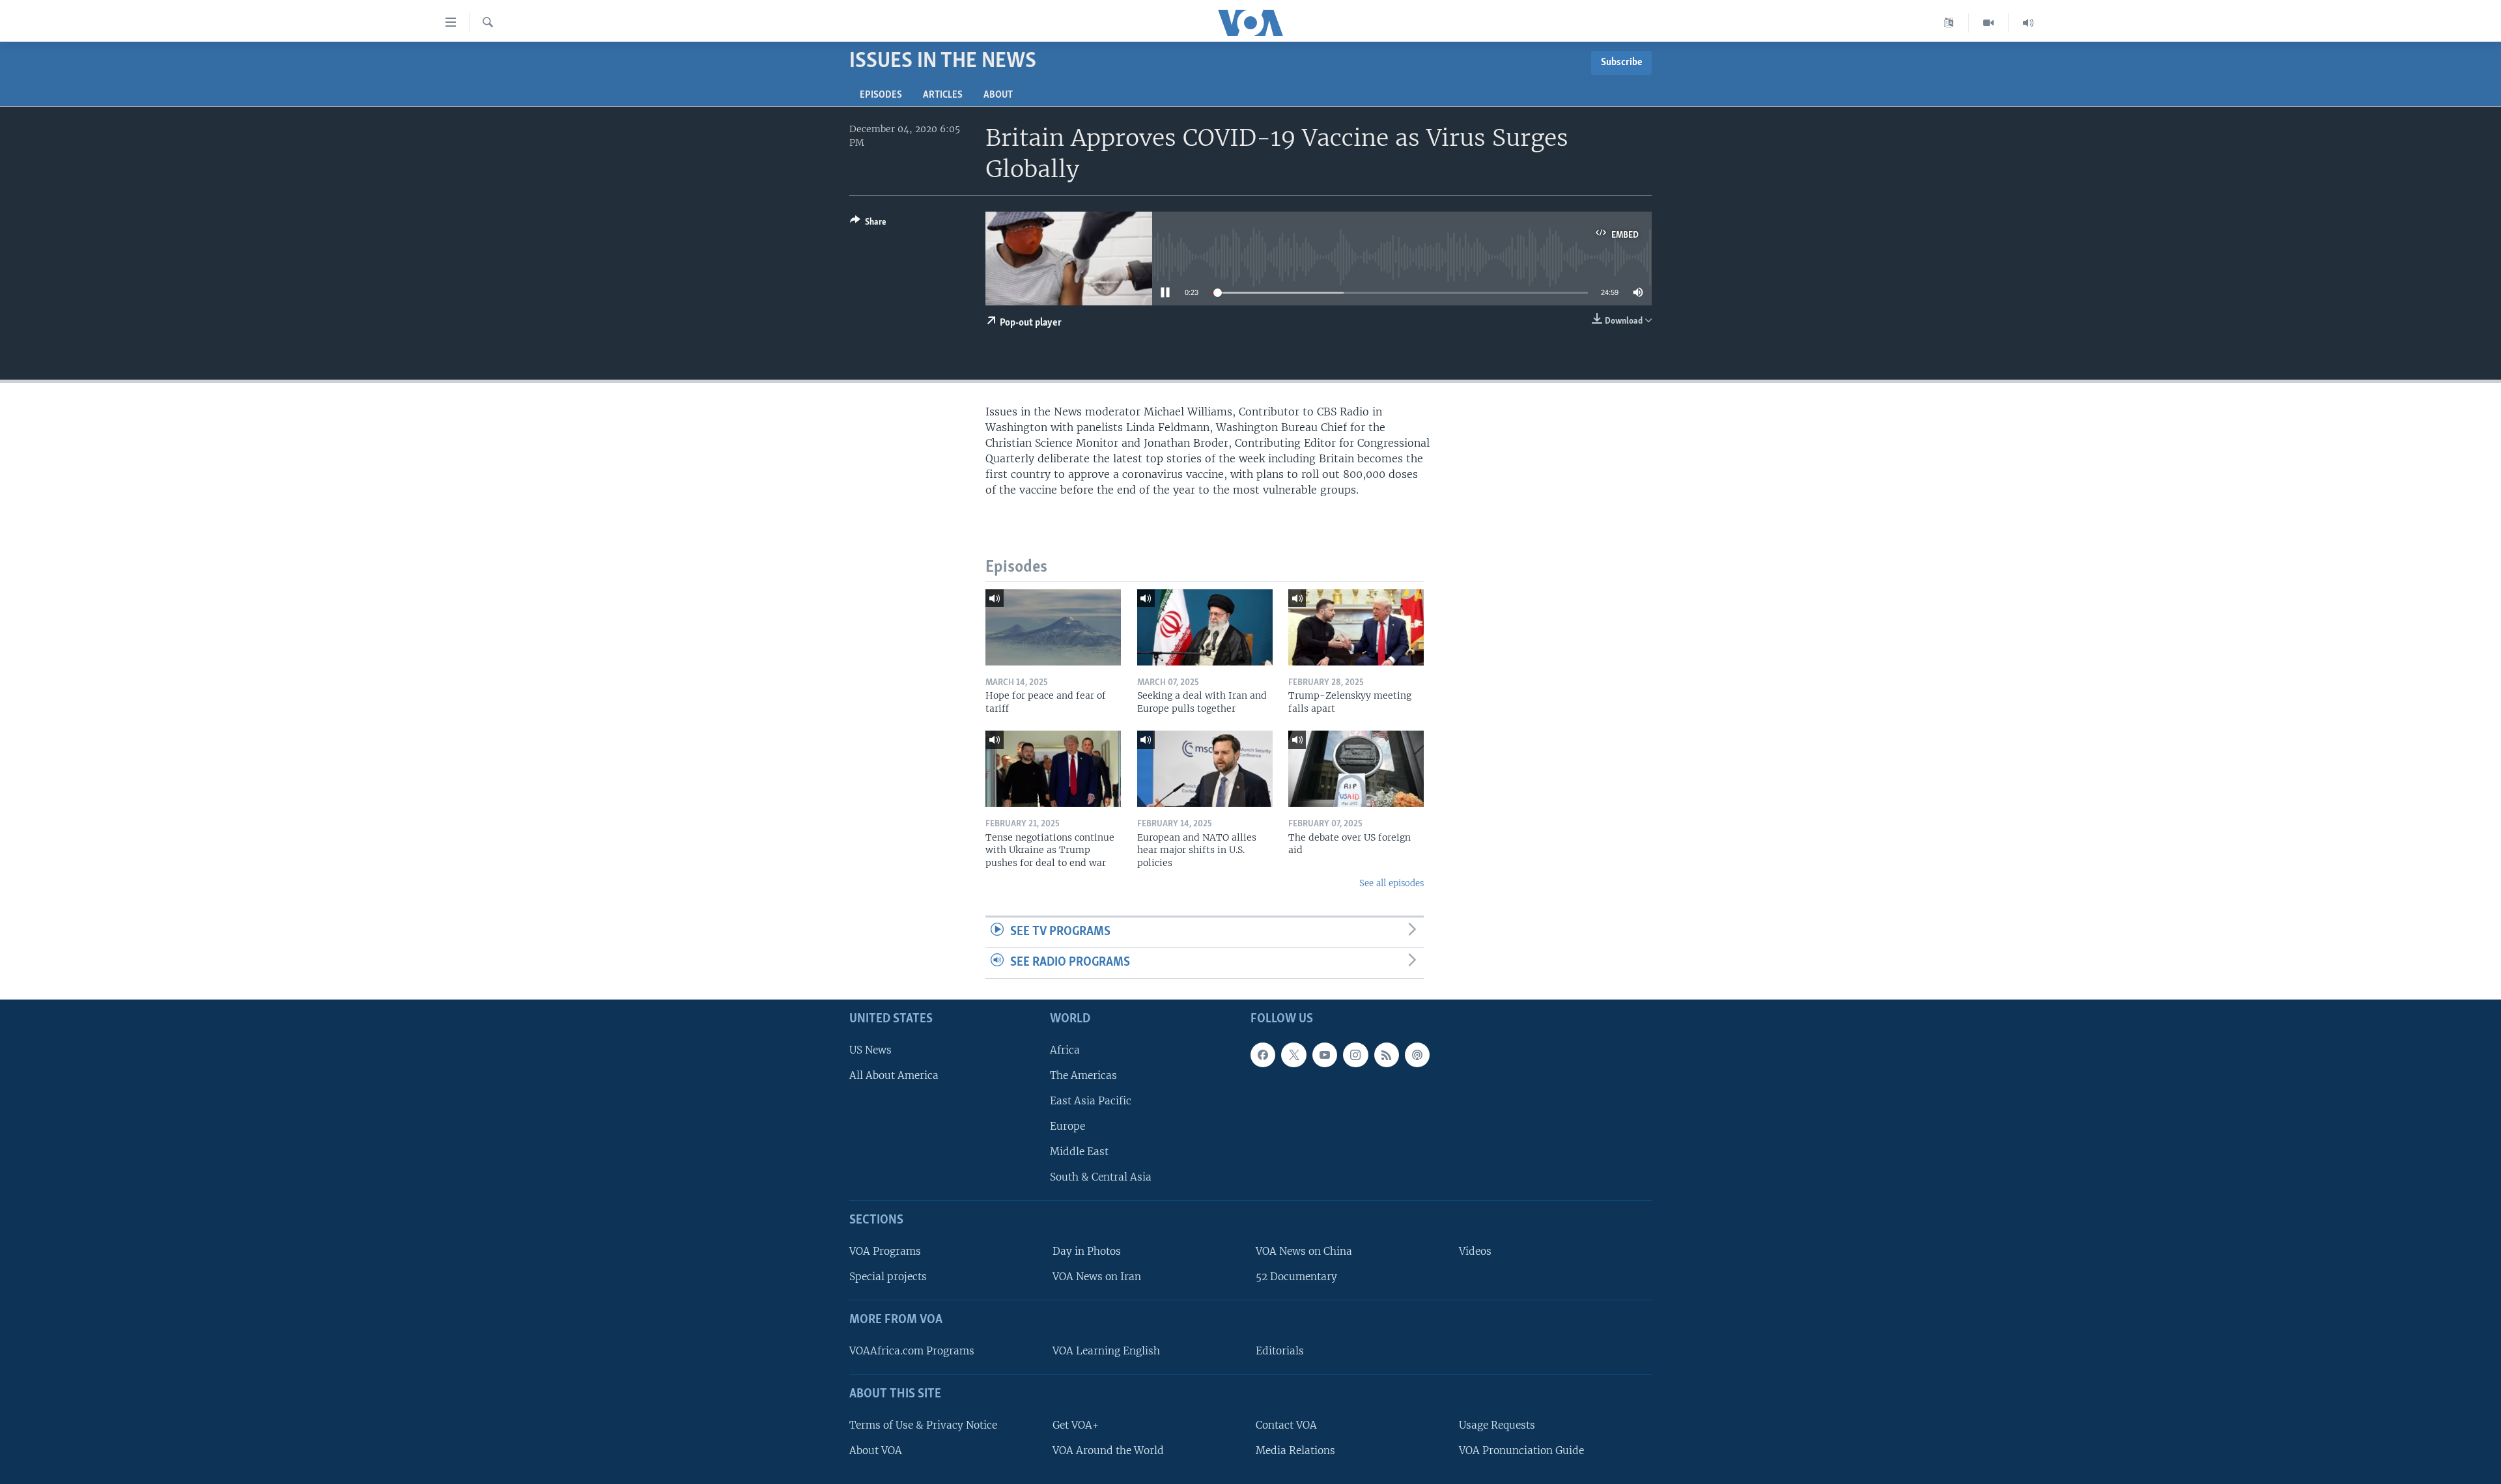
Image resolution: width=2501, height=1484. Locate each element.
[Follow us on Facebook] (1263, 1055)
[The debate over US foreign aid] (1356, 769)
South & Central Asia (1101, 1177)
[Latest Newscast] (2028, 23)
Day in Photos (1087, 1251)
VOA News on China (1304, 1251)
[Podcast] (1417, 1055)
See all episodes (1392, 883)
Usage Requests (1497, 1425)
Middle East (1079, 1152)
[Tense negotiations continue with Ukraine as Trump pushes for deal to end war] (1053, 769)
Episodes (881, 95)
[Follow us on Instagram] (1355, 1055)
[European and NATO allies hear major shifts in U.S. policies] (1205, 769)
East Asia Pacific (1091, 1101)
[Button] (868, 224)
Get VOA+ (1076, 1425)
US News (870, 1050)
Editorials (1280, 1351)
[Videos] (1989, 23)
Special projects (888, 1277)
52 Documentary (1296, 1277)
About (998, 95)
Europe (1067, 1126)
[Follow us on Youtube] (1325, 1055)
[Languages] (1949, 23)
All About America (894, 1075)
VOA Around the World (1108, 1450)
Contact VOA (1286, 1425)
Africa (1065, 1050)
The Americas (1083, 1075)
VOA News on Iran (1097, 1277)
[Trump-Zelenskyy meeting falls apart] (1356, 627)
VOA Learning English (1106, 1351)
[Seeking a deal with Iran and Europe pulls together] (1205, 627)
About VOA (876, 1450)
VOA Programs (885, 1251)
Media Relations (1295, 1450)
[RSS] (1387, 1055)
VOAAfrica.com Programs (912, 1351)
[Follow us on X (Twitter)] (1293, 1055)
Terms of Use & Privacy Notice (923, 1425)
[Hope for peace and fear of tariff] (1053, 627)
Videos (1475, 1251)
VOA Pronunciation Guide (1521, 1450)
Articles (943, 95)
